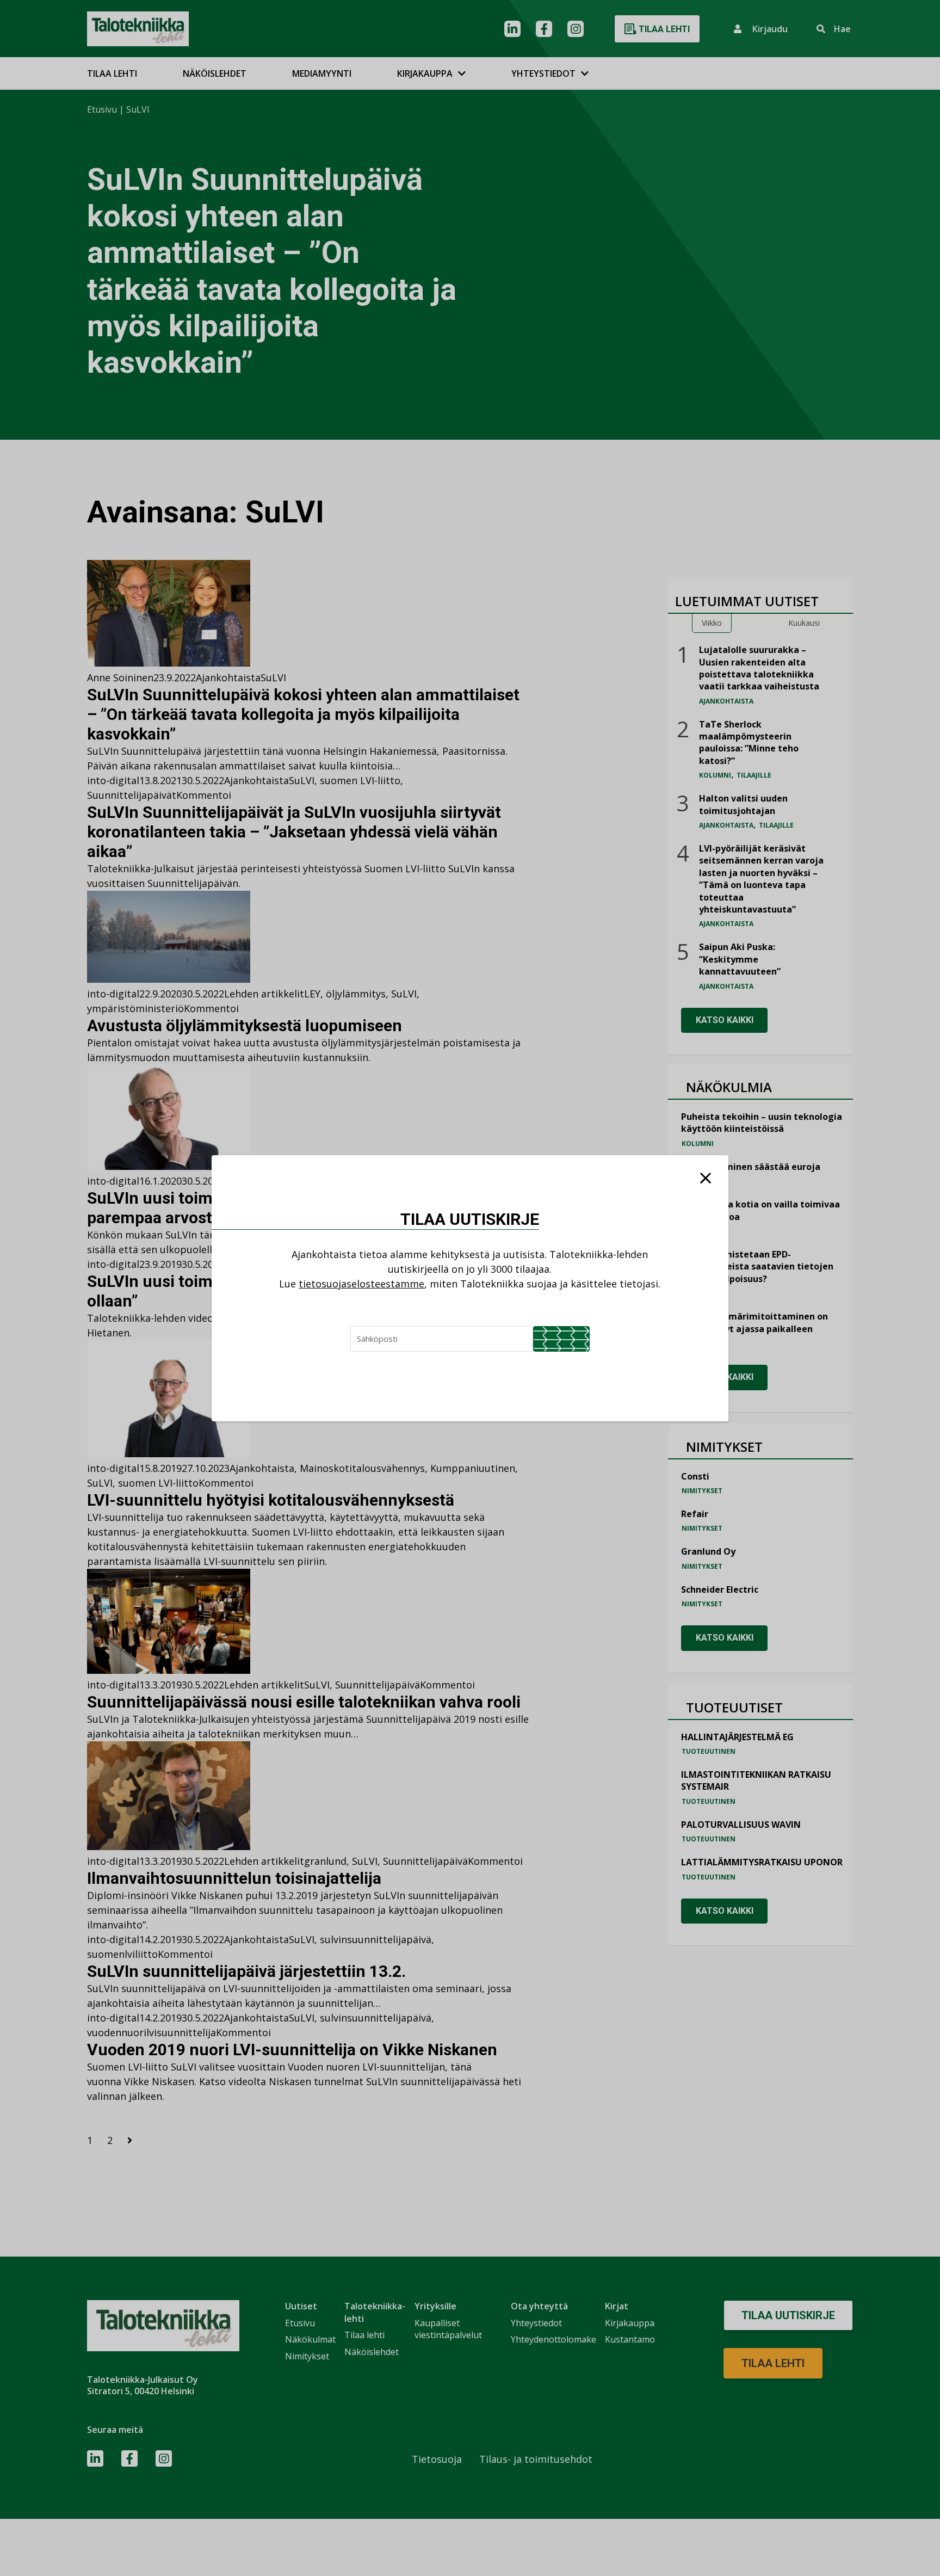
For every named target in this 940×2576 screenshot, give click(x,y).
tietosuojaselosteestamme (361, 1284)
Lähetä (561, 1339)
